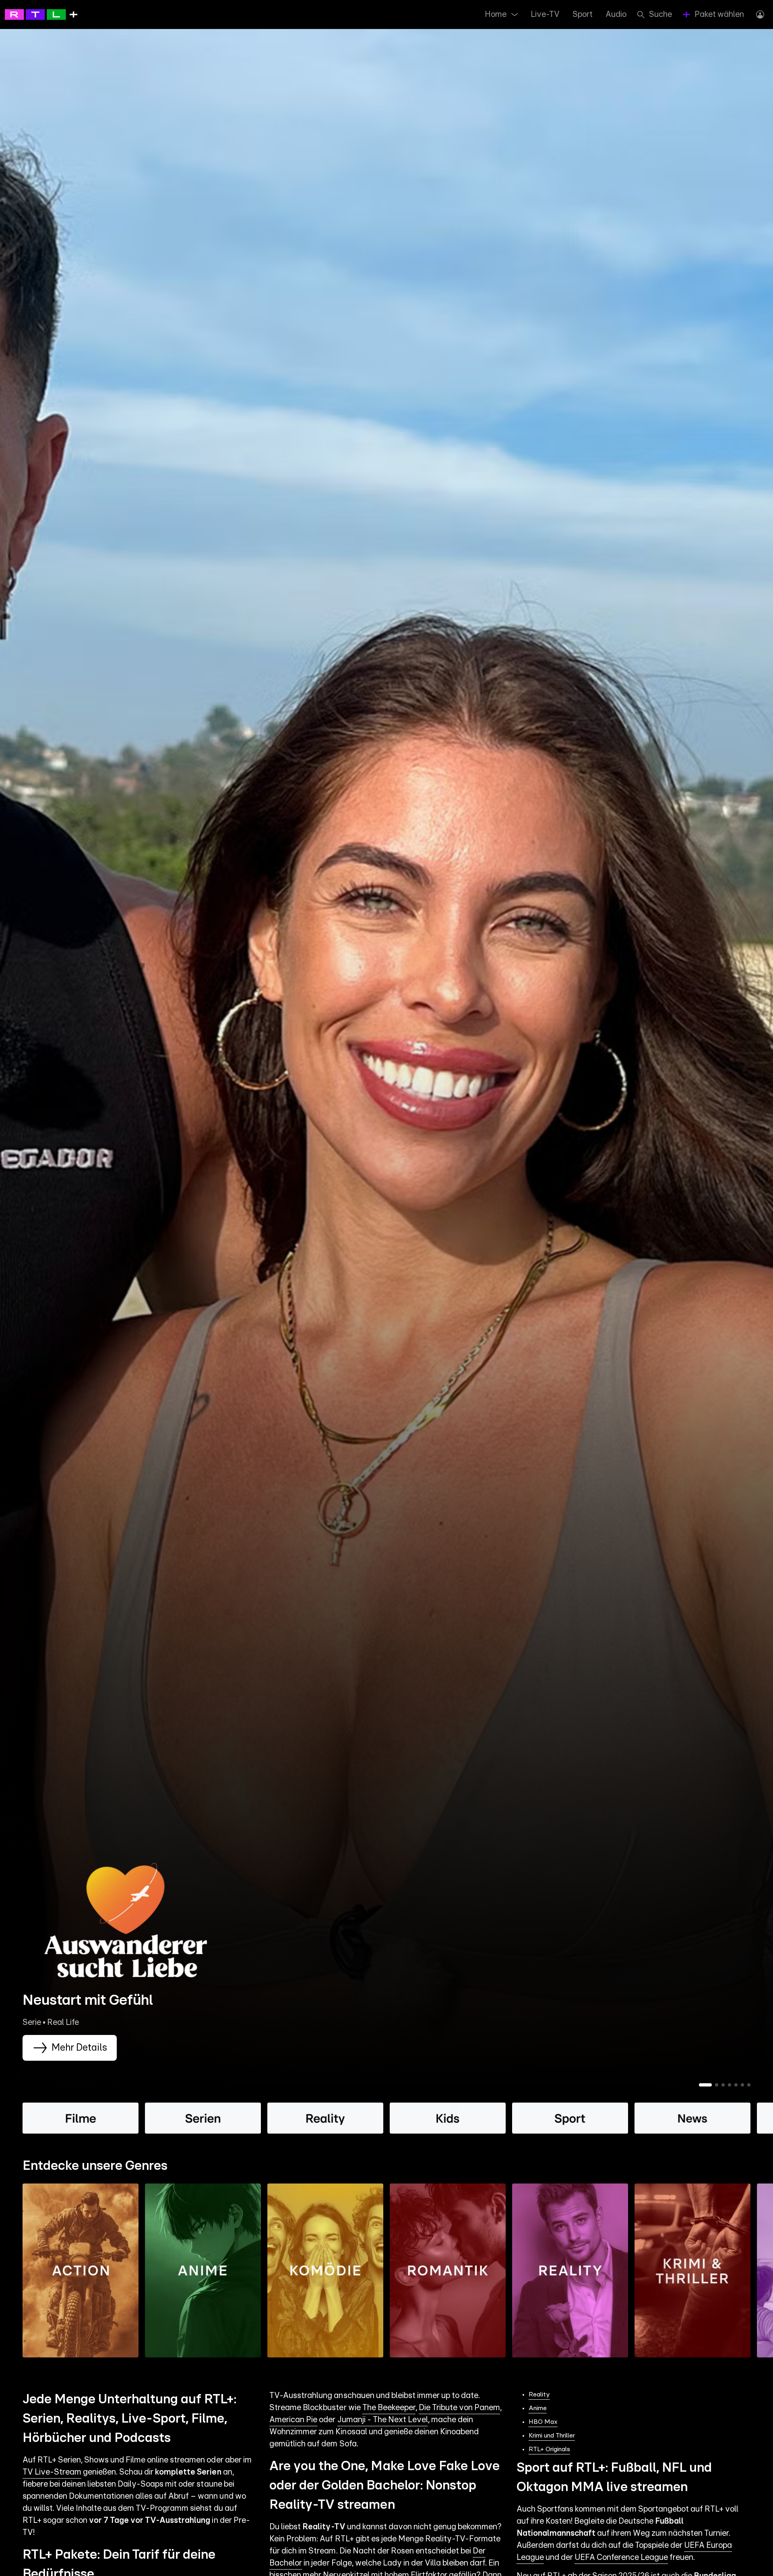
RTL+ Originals (549, 2449)
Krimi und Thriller (552, 2436)
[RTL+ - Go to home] (41, 14)
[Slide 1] (705, 2085)
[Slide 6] (742, 2085)
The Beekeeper (389, 2408)
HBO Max (543, 2422)
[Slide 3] (723, 2085)
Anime (538, 2408)
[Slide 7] (749, 2085)
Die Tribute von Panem (459, 2408)
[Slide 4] (730, 2085)
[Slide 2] (717, 2085)
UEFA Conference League (621, 2557)
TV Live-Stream (52, 2472)
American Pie (293, 2420)
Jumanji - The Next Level (383, 2420)
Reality (539, 2394)
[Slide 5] (736, 2085)
